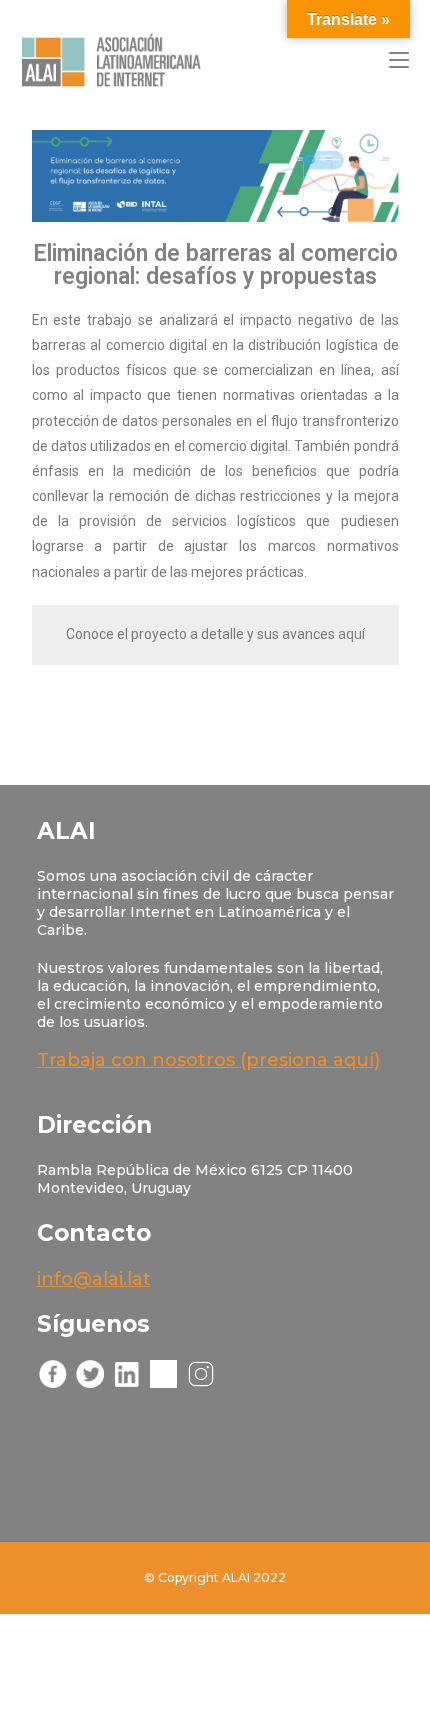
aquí (351, 634)
